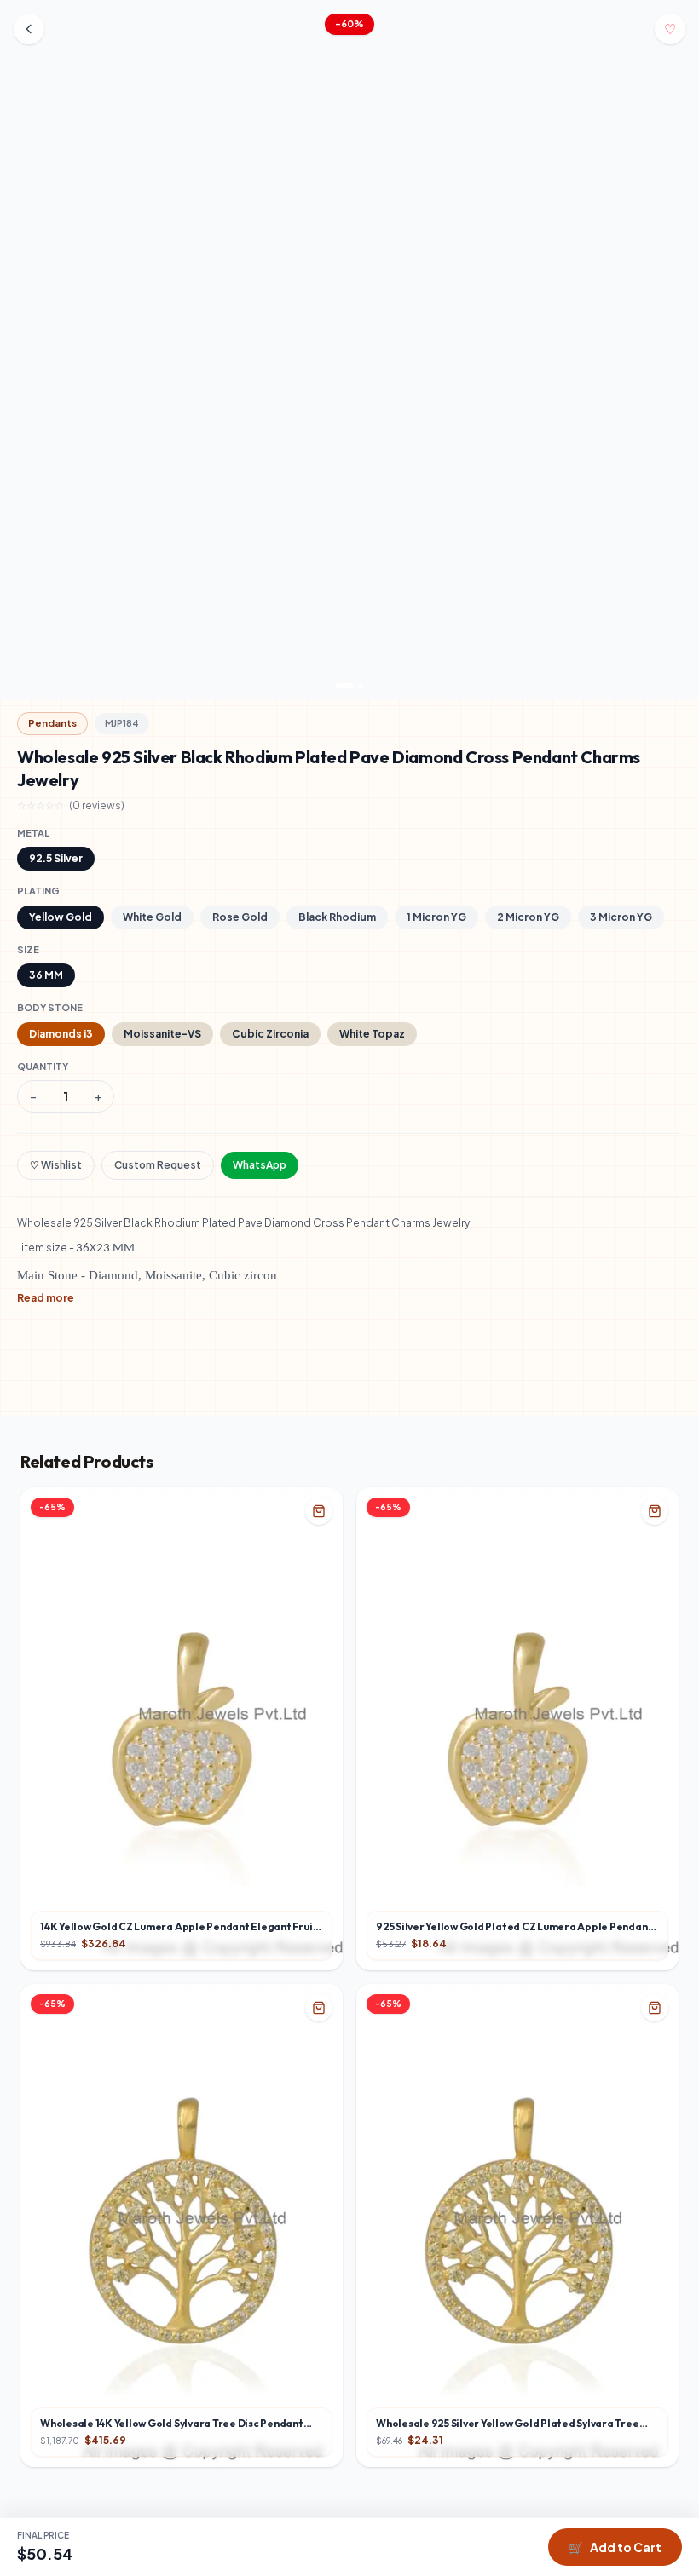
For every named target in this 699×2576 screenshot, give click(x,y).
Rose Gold (240, 917)
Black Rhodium (337, 917)
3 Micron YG (621, 917)
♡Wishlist (56, 1165)
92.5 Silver (56, 858)
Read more (46, 1298)
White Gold (152, 917)
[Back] (29, 29)
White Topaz (372, 1034)
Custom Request (158, 1165)
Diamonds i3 (61, 1034)
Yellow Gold (61, 917)
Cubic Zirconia (270, 1034)
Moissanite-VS (162, 1034)
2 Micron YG (528, 917)
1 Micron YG (436, 917)
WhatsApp (260, 1165)
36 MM (46, 975)
